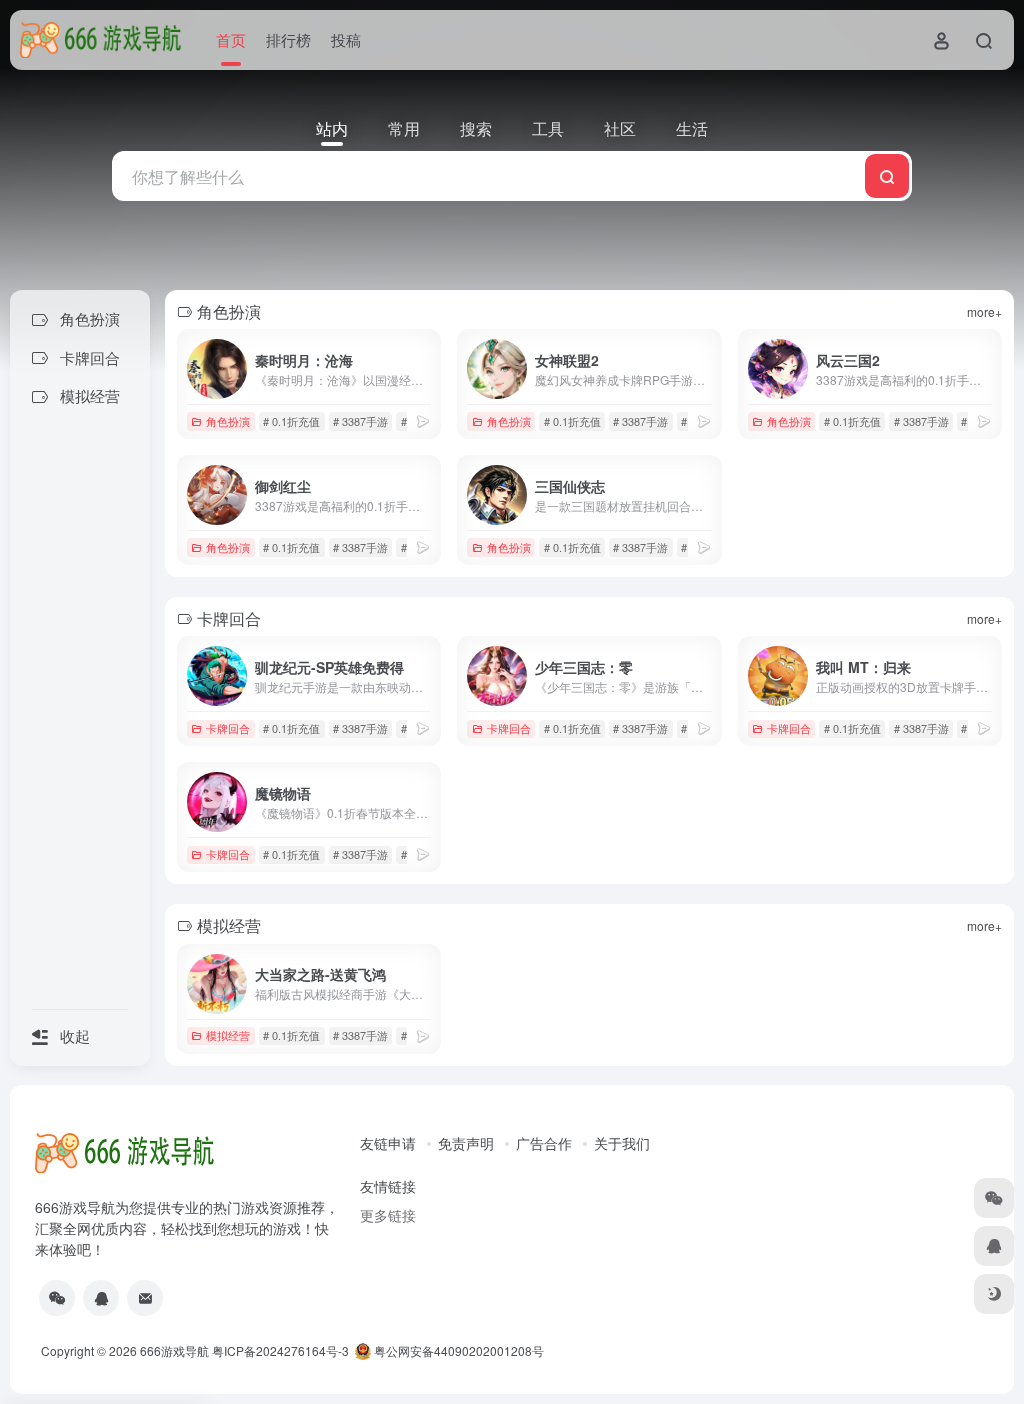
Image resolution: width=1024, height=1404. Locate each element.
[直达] (423, 420)
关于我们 (622, 1143)
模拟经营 (228, 1035)
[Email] (145, 1298)
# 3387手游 (360, 421)
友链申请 (388, 1143)
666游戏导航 (174, 1350)
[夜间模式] (994, 1294)
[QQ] (101, 1298)
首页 (231, 39)
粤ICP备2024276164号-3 (280, 1350)
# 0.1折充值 (291, 421)
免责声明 (466, 1143)
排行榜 (288, 39)
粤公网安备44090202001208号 (457, 1350)
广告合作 (544, 1143)
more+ (984, 311)
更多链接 (388, 1215)
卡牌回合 (228, 728)
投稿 (346, 39)
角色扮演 (228, 421)
